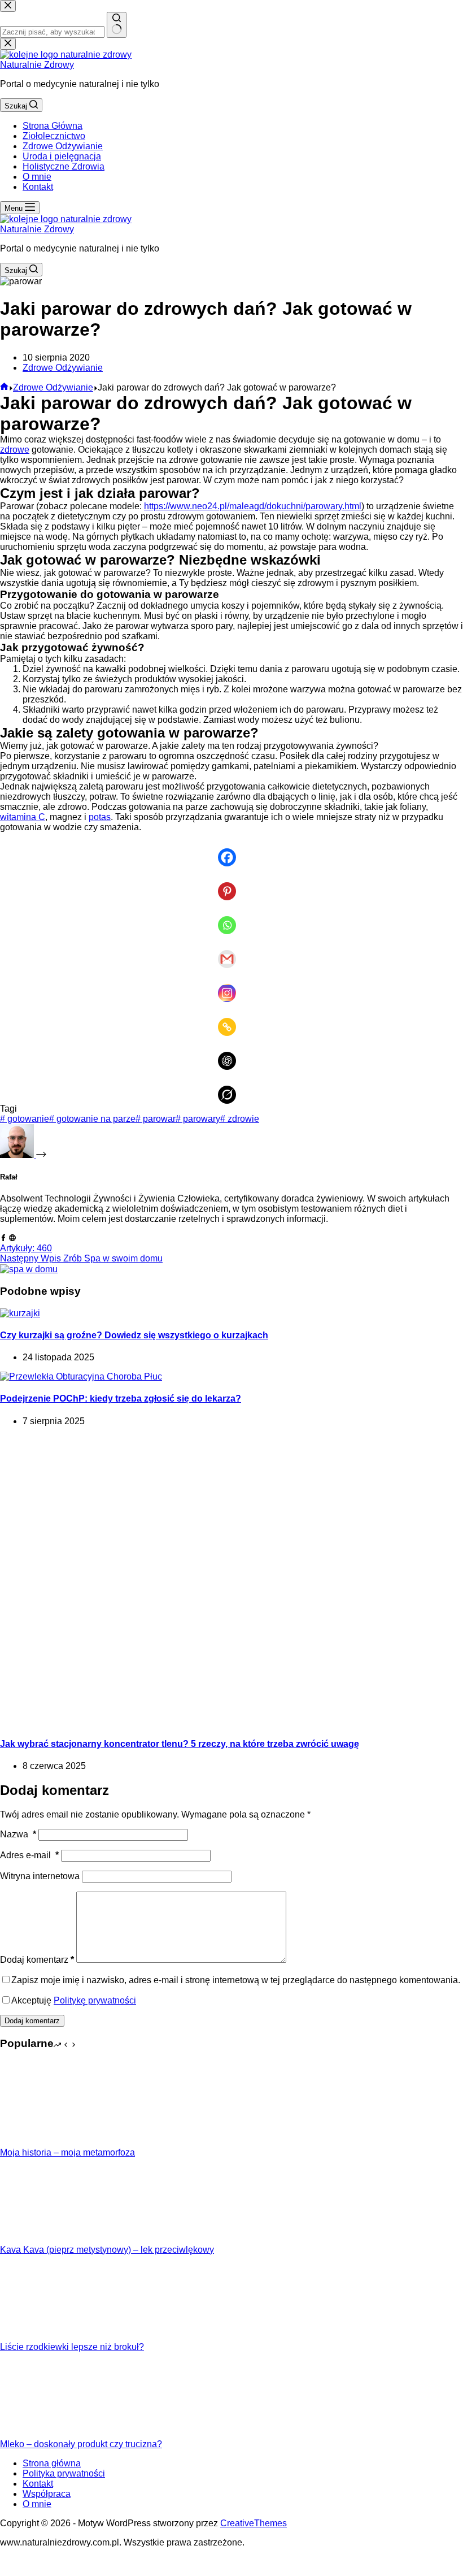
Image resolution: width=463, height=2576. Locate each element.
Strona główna (52, 2463)
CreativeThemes (254, 2523)
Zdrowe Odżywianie (63, 146)
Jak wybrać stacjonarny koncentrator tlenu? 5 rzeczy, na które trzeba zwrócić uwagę (180, 1744)
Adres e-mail (29, 1855)
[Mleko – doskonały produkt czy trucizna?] (42, 2434)
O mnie (37, 177)
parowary (198, 1119)
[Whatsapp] (231, 917)
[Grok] (231, 1087)
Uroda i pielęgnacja (62, 156)
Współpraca (47, 2494)
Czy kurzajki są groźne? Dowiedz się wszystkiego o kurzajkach (134, 1335)
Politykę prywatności (95, 2000)
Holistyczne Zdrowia (64, 166)
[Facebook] (231, 849)
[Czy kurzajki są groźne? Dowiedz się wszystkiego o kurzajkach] (20, 1313)
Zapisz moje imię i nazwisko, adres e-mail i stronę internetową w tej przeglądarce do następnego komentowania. (236, 1980)
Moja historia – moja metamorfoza (67, 2152)
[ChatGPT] (231, 1053)
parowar (156, 1119)
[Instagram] (231, 985)
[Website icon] (12, 1238)
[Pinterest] (231, 883)
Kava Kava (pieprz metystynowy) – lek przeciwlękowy (107, 2250)
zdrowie (240, 1119)
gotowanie (25, 1119)
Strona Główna (53, 126)
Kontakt (38, 187)
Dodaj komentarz (37, 1960)
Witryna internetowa (40, 1876)
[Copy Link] (231, 1019)
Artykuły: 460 (26, 1248)
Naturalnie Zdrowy (37, 65)
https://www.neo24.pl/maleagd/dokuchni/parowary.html (253, 506)
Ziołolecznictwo (54, 136)
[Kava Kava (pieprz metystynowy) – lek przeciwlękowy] (42, 2239)
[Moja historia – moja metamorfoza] (42, 2142)
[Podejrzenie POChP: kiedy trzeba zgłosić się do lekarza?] (81, 1376)
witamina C (23, 817)
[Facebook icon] (3, 1238)
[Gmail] (231, 951)
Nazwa (18, 1834)
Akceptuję (74, 2000)
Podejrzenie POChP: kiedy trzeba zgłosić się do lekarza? (121, 1398)
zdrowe (15, 450)
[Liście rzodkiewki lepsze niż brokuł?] (42, 2337)
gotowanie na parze (92, 1119)
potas (100, 817)
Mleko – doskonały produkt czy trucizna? (81, 2444)
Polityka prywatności (64, 2473)
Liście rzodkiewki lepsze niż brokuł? (72, 2347)
